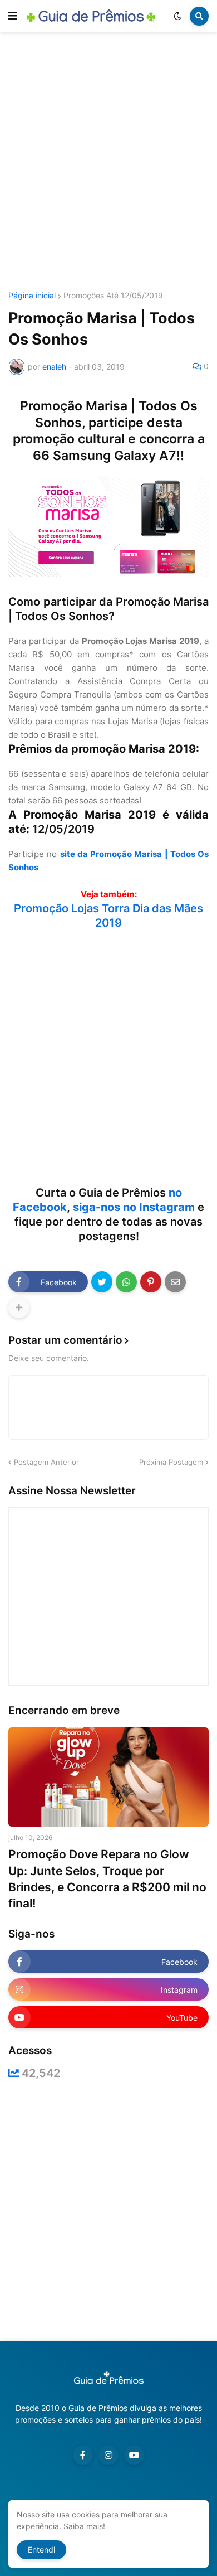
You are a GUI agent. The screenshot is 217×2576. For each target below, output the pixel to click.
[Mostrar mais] (19, 1308)
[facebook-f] (83, 2455)
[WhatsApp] (126, 1282)
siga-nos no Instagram (134, 1207)
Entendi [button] (41, 2550)
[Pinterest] (151, 1282)
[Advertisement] (108, 163)
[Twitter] (102, 1282)
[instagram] (108, 2455)
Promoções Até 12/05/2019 (113, 296)
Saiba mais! (84, 2526)
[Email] (175, 1282)
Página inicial (32, 296)
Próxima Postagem (171, 1462)
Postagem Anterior (46, 1462)
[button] (13, 16)
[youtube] (134, 2455)
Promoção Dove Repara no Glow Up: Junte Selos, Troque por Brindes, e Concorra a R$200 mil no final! (107, 1879)
